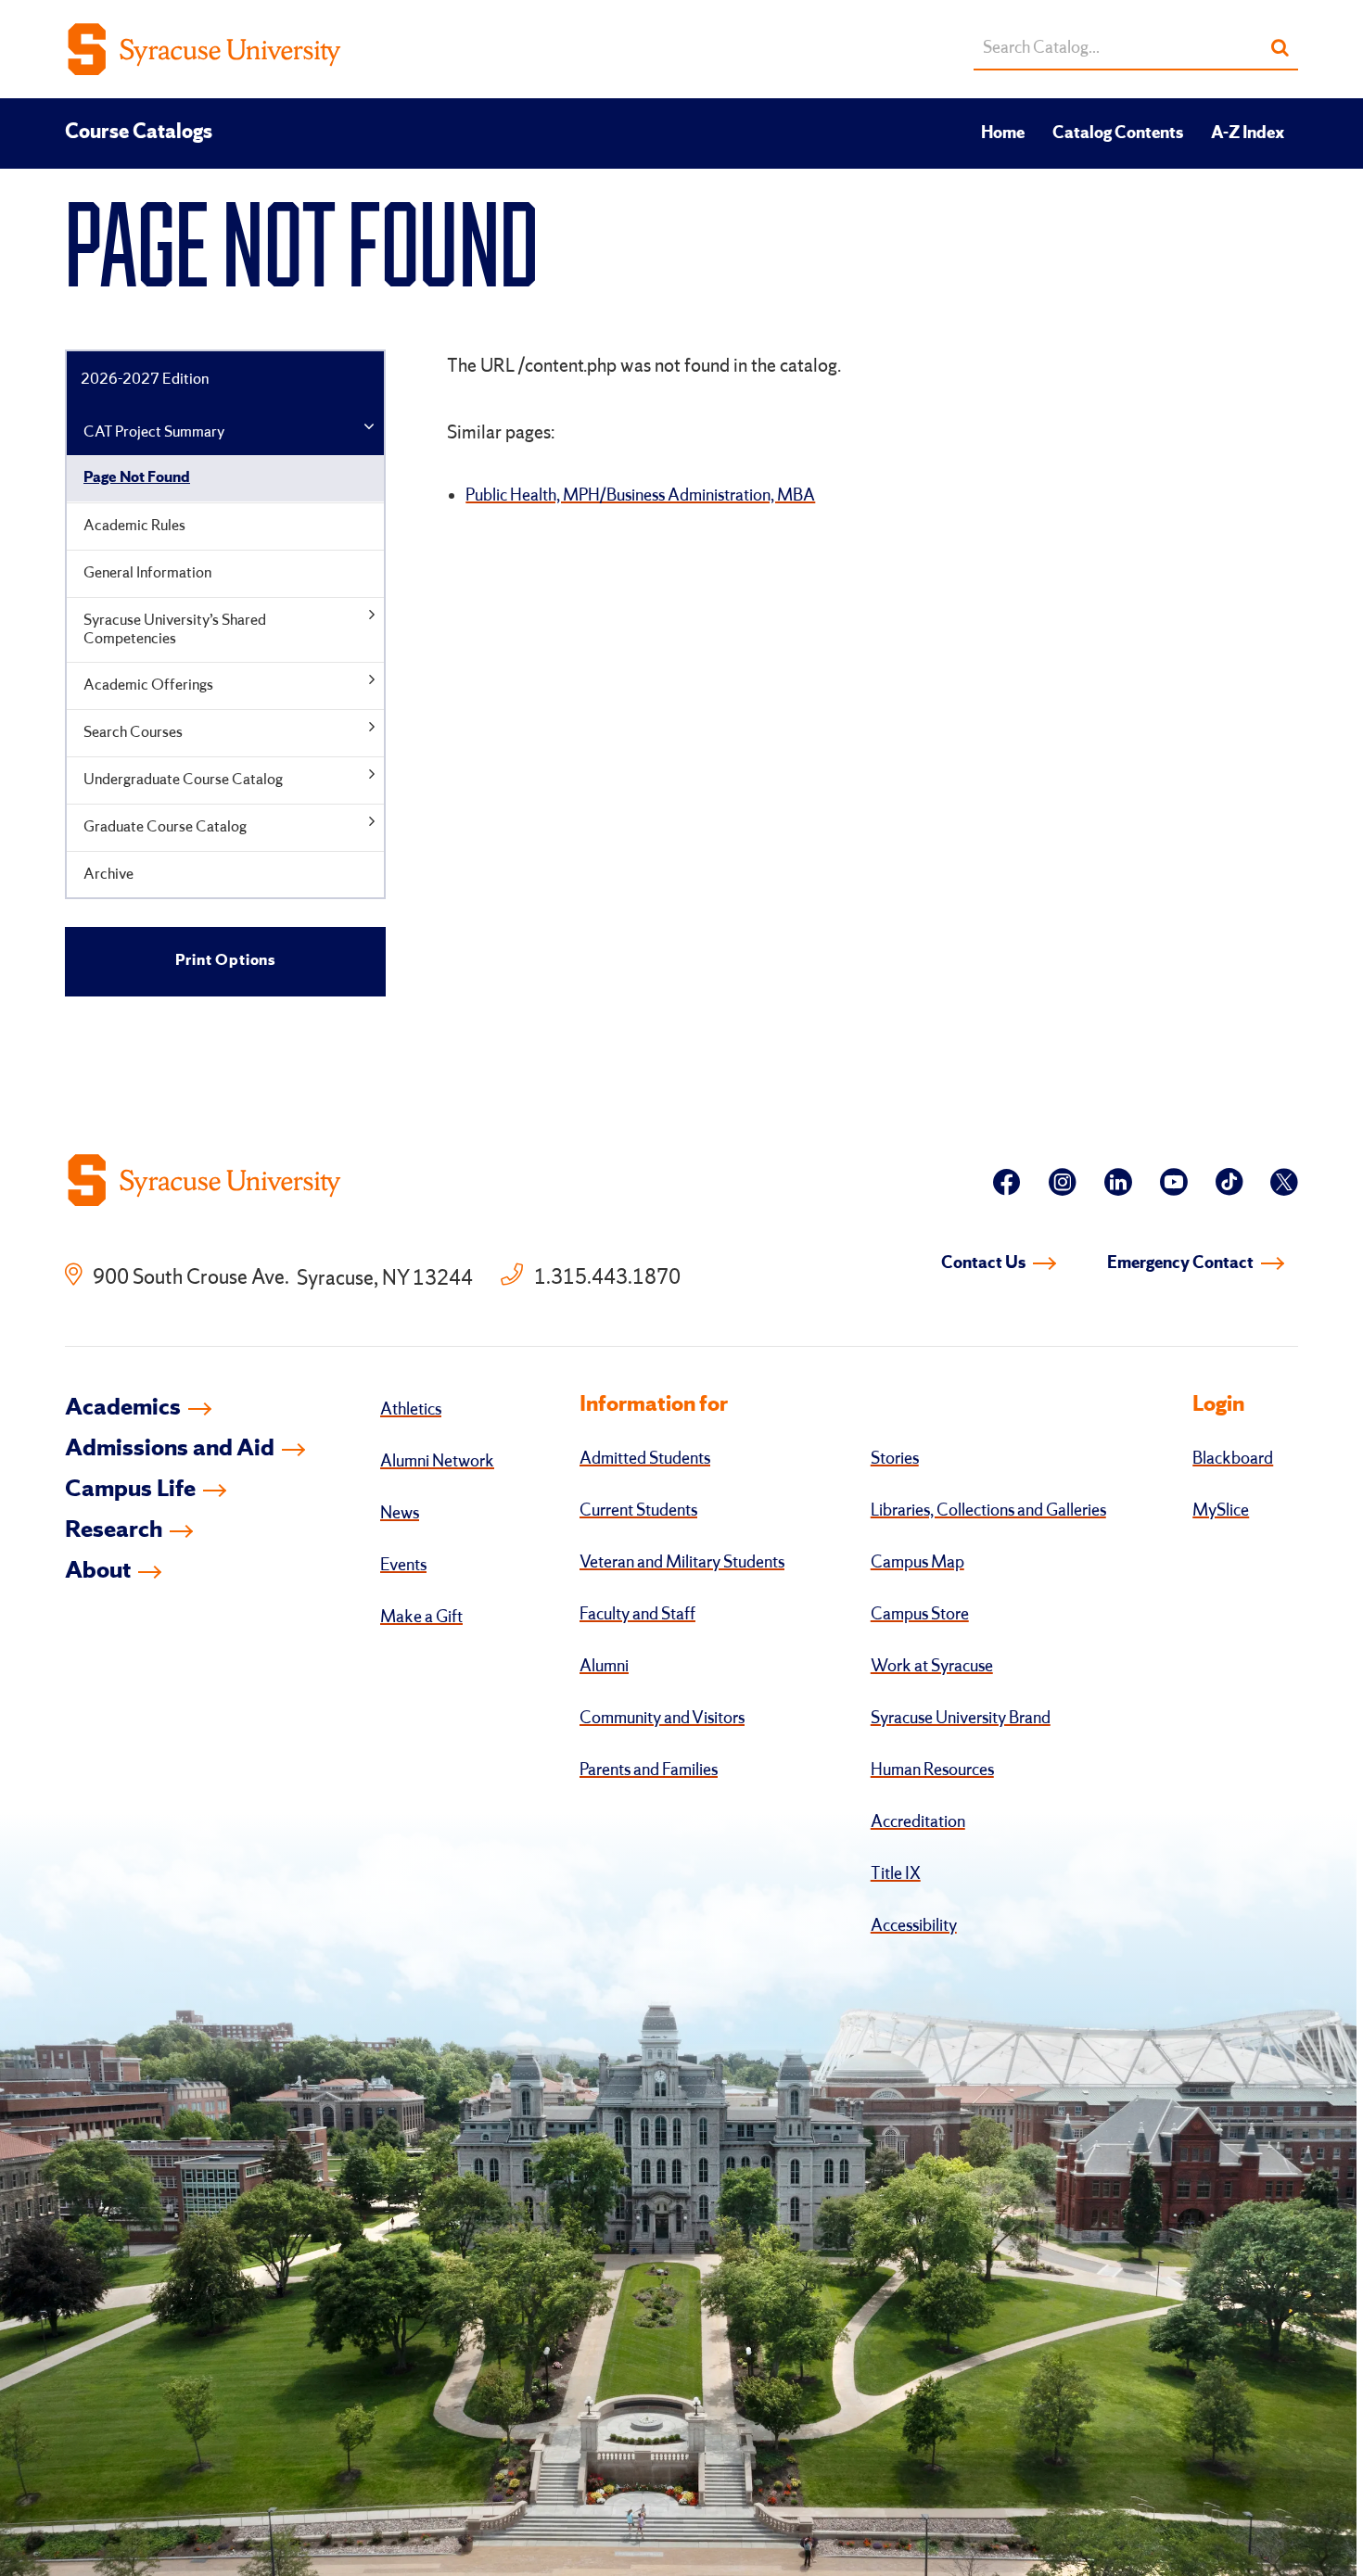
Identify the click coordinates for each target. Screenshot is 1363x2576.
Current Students (638, 1511)
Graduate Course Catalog (165, 827)
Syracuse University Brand (961, 1719)
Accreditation (918, 1822)
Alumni (604, 1667)
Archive (108, 875)
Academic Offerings (148, 685)
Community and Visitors (662, 1719)
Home (1003, 133)
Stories (895, 1459)
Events (403, 1566)
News (400, 1514)
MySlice (1221, 1511)
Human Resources (932, 1770)
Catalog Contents (1118, 133)
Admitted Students (645, 1459)
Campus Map (917, 1563)
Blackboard (1233, 1459)
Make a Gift (421, 1618)
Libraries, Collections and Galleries (988, 1511)
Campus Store (920, 1615)
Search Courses (133, 733)
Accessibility (914, 1926)
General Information (147, 573)
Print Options (225, 961)
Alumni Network (437, 1462)
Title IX (896, 1874)
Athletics (411, 1410)
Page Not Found (137, 478)
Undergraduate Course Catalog (183, 780)
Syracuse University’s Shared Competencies (175, 630)
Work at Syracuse (932, 1667)
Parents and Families (649, 1770)
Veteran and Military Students (682, 1563)
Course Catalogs (139, 133)
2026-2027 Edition (145, 380)
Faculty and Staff (637, 1615)
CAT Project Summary (154, 432)
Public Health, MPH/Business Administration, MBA (640, 496)
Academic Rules (134, 526)
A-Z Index (1248, 133)
